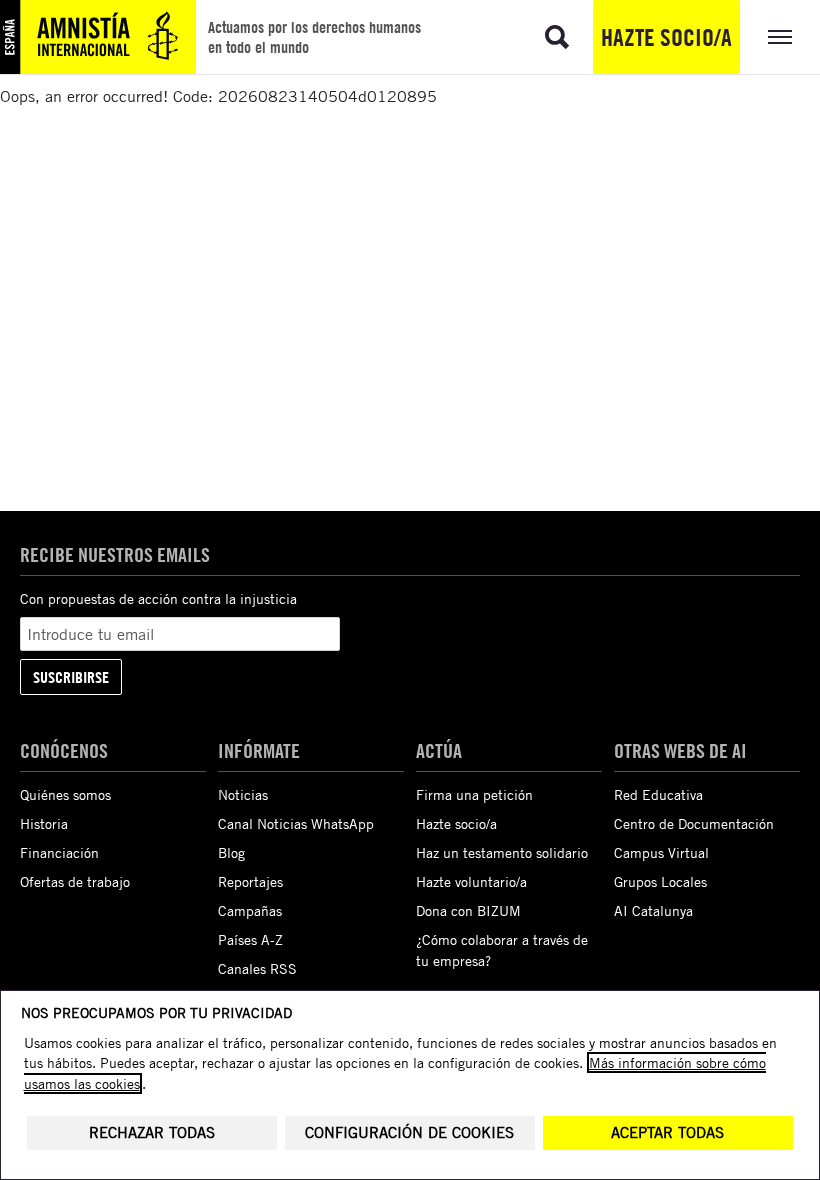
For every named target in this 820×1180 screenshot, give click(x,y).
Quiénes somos (65, 794)
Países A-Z (250, 939)
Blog (231, 852)
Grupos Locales (660, 881)
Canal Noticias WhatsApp (296, 823)
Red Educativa (658, 794)
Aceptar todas (667, 1132)
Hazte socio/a (666, 37)
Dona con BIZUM (468, 910)
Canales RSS (257, 968)
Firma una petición (474, 794)
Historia (44, 823)
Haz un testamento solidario (502, 852)
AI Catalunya (653, 910)
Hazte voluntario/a (471, 881)
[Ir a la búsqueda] (557, 37)
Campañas (250, 910)
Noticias (243, 794)
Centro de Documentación (694, 823)
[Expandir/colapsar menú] (780, 37)
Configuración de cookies (409, 1132)
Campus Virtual (661, 852)
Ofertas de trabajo (75, 881)
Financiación (59, 852)
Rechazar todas (152, 1132)
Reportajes (250, 881)
